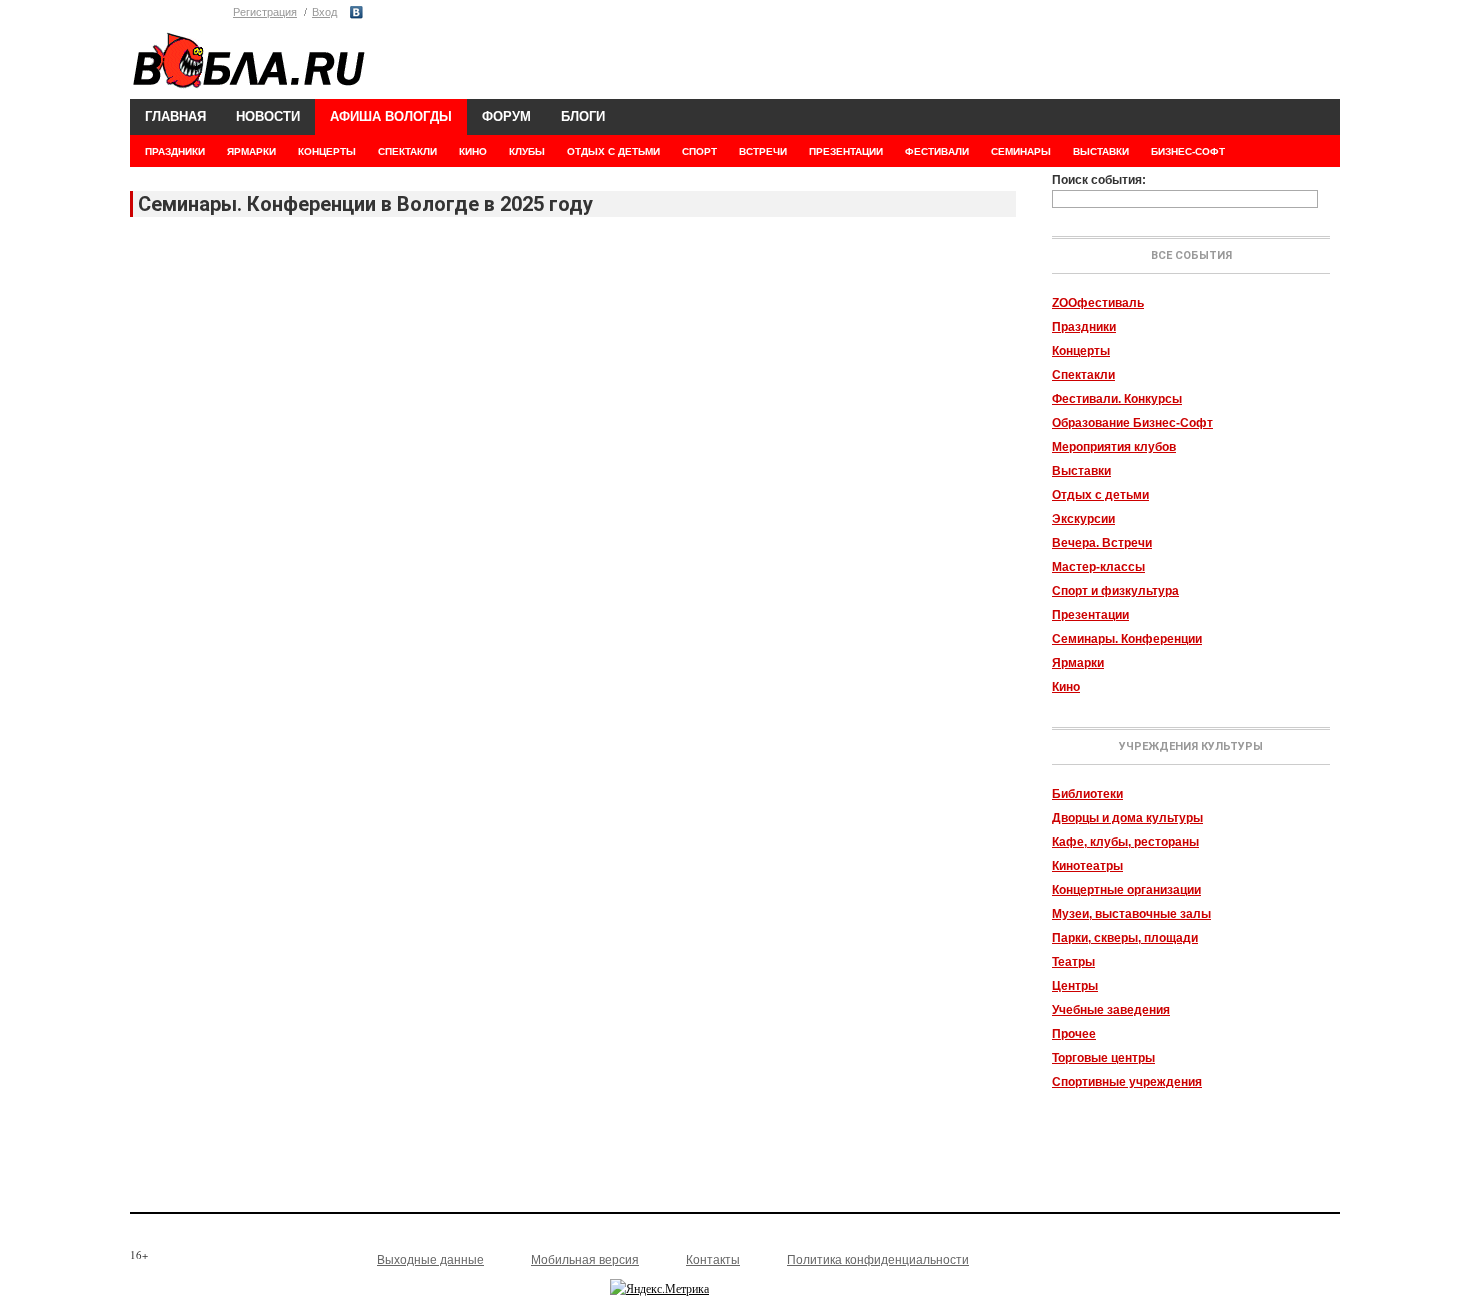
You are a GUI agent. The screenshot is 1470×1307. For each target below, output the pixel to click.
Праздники (1084, 327)
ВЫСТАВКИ (1101, 151)
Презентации (1090, 615)
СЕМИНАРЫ (1021, 151)
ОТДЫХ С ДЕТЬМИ (613, 151)
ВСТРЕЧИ (763, 151)
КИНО (473, 151)
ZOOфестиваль (1098, 303)
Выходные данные (430, 1260)
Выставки (1081, 471)
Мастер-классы (1098, 567)
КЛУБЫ (527, 151)
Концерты (1081, 351)
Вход (324, 12)
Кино (1066, 687)
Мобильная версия (585, 1260)
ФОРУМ (506, 116)
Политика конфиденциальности (878, 1260)
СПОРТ (699, 151)
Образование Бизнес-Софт (1132, 423)
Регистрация (265, 12)
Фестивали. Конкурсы (1117, 399)
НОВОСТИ (268, 116)
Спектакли (1083, 375)
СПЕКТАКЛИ (407, 151)
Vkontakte (356, 12)
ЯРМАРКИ (251, 151)
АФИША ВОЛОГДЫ (391, 116)
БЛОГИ (583, 116)
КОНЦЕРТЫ (327, 151)
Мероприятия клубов (1114, 447)
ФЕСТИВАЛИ (937, 151)
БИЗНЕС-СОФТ (1188, 151)
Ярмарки (1078, 663)
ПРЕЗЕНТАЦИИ (846, 151)
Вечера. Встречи (1102, 543)
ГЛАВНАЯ (175, 116)
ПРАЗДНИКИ (175, 151)
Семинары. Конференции (1127, 639)
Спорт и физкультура (1115, 591)
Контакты (713, 1260)
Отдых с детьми (1100, 495)
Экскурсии (1083, 519)
